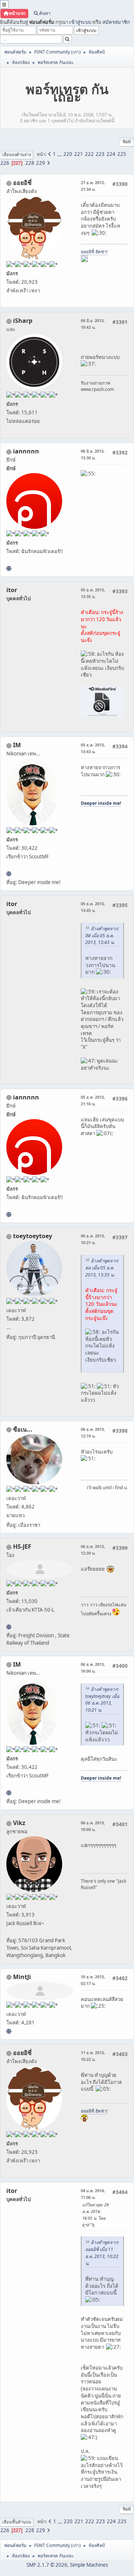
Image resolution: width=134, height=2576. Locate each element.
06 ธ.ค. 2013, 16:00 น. (93, 1668)
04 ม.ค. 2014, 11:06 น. (93, 2194)
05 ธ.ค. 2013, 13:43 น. (93, 748)
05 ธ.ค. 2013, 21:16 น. (93, 1100)
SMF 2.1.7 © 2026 (47, 2565)
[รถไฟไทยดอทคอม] (9, 1627)
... (60, 154)
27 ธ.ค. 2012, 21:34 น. (93, 186)
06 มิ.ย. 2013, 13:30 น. (93, 454)
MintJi (22, 1977)
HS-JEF (22, 1546)
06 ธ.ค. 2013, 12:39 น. (93, 1550)
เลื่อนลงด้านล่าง (17, 155)
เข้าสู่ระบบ (80, 22)
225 (122, 154)
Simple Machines (89, 2565)
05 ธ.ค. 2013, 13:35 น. (93, 593)
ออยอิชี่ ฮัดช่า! (94, 252)
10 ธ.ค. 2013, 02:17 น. (93, 1980)
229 (41, 163)
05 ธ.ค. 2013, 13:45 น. (93, 907)
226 (5, 163)
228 (30, 163)
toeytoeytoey (33, 1236)
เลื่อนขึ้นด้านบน (17, 2522)
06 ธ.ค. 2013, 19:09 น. (93, 1826)
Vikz (19, 1823)
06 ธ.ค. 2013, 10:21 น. (93, 1239)
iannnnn (26, 451)
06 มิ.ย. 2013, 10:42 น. (93, 324)
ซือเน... (23, 1429)
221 (79, 154)
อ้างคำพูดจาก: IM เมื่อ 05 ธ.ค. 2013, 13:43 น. (102, 936)
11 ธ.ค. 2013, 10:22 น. (93, 2056)
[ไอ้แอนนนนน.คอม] (9, 568)
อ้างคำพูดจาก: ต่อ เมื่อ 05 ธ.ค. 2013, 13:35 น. (102, 1268)
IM (17, 745)
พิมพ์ (127, 142)
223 (100, 154)
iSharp (23, 321)
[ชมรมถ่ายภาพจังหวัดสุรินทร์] (9, 874)
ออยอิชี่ (22, 183)
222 (89, 154)
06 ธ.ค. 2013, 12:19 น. (93, 1432)
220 (68, 154)
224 (111, 154)
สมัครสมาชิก (116, 22)
